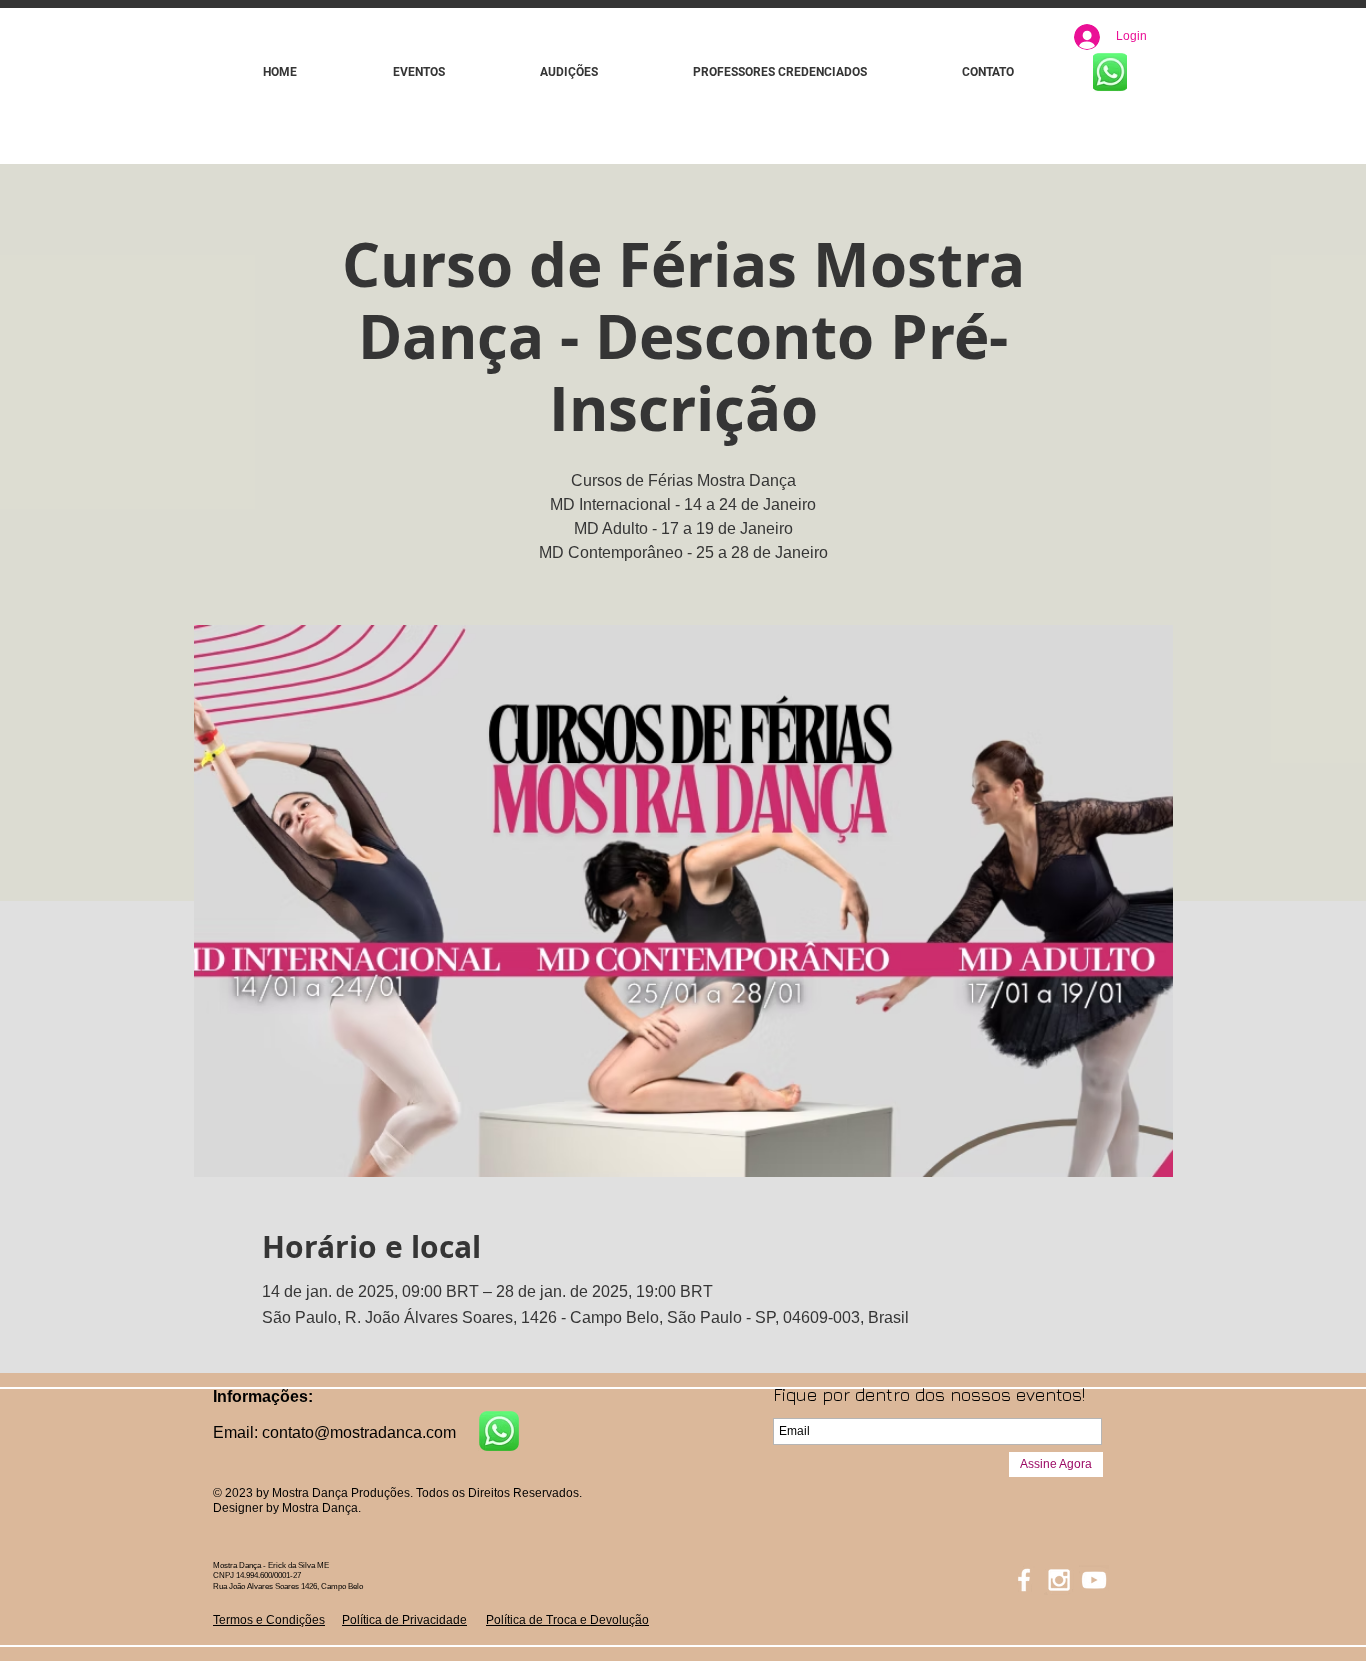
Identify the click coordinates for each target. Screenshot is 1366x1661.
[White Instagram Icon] (1059, 1580)
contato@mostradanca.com (359, 1432)
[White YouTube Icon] (1094, 1580)
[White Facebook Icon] (1024, 1580)
